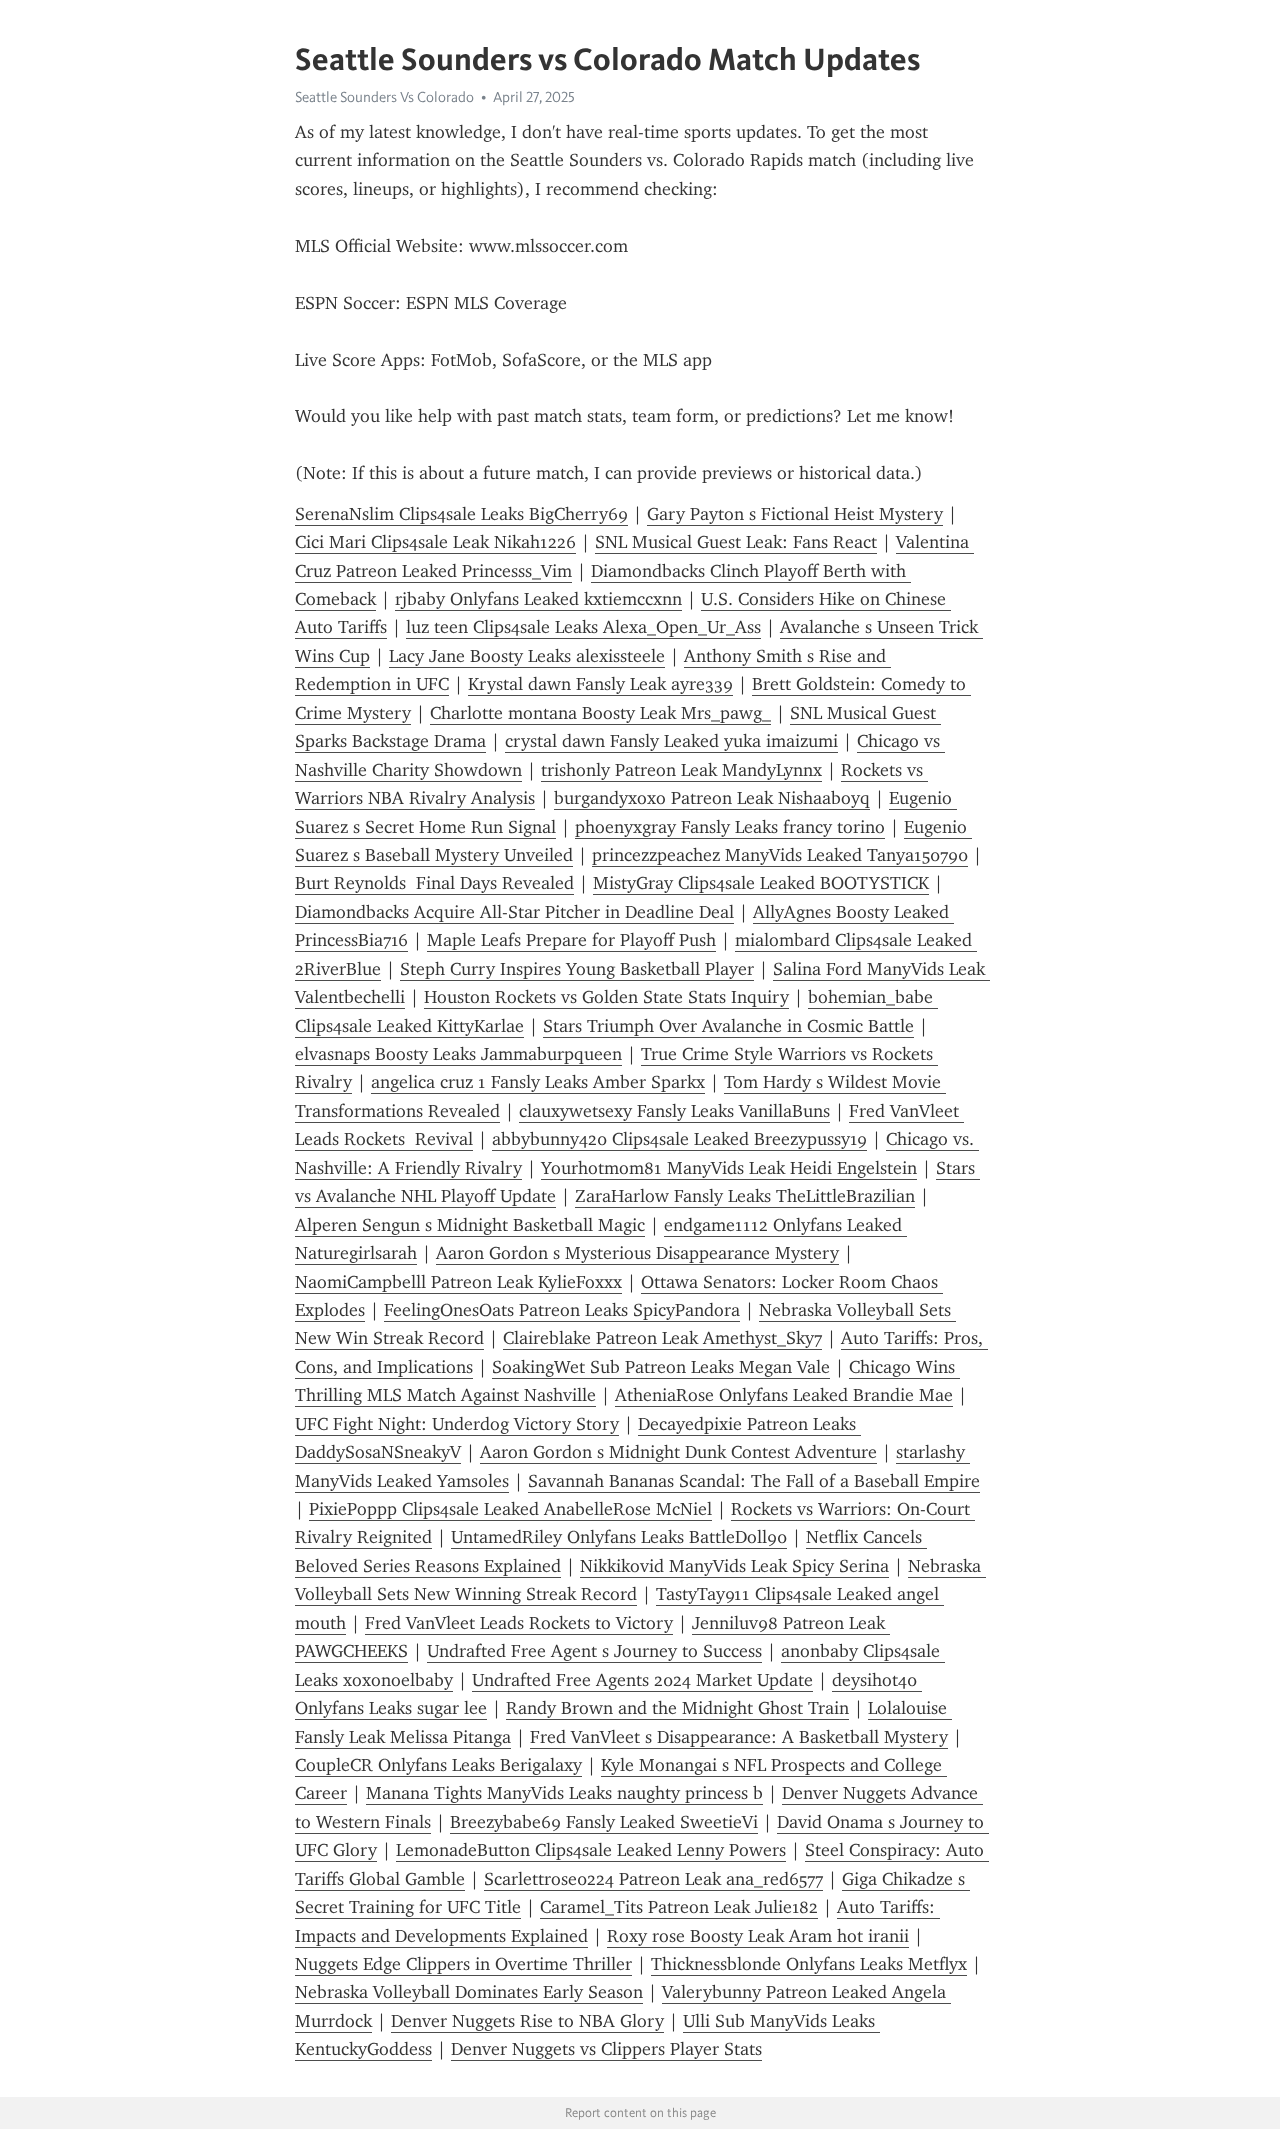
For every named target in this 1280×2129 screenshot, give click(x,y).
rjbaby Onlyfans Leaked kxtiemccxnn (538, 599)
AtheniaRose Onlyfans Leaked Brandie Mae (784, 1395)
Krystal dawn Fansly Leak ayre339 (600, 684)
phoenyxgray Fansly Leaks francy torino (730, 827)
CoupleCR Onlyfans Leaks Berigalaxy (438, 1765)
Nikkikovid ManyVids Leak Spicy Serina (734, 1566)
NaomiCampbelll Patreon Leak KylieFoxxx (458, 1282)
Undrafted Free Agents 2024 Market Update (642, 1680)
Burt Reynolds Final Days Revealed (434, 883)
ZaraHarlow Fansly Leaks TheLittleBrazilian (745, 1196)
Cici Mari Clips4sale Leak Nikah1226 (435, 542)
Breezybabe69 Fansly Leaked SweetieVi (604, 1822)
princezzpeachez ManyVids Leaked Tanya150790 (780, 855)
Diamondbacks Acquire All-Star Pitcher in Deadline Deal (514, 912)
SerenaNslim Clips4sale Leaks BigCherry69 (461, 514)
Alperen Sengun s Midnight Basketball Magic (470, 1225)
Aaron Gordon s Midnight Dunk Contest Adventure (678, 1452)
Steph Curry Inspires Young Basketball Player (577, 969)
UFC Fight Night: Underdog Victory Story (457, 1424)
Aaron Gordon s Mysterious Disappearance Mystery (637, 1253)
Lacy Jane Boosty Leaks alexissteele (527, 656)
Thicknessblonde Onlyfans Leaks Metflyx (809, 1964)
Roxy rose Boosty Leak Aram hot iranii (758, 1936)
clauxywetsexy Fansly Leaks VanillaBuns (674, 1111)
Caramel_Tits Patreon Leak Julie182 (679, 1907)
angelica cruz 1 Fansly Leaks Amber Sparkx (538, 1082)
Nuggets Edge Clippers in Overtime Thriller (463, 1964)
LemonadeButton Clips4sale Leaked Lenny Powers (591, 1850)
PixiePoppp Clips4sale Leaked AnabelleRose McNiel (510, 1509)
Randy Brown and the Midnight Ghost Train (677, 1708)
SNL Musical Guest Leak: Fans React (736, 542)
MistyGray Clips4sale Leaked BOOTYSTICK (761, 883)
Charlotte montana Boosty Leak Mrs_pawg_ (600, 713)
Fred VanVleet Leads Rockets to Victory (519, 1623)
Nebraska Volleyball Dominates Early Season (469, 1992)
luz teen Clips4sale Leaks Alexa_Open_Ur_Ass (583, 627)
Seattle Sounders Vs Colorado (384, 97)
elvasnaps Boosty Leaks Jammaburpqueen (458, 1054)
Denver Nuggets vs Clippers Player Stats (606, 2049)
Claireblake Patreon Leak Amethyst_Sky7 (662, 1338)
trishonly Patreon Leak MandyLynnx (681, 770)
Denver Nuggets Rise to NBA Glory (527, 2021)
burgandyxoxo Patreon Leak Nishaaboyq (712, 798)
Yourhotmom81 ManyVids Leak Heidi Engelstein (729, 1168)
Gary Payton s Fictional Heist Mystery (795, 514)
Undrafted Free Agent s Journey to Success (594, 1651)
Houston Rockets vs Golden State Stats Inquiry (606, 997)
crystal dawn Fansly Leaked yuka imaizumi (671, 741)
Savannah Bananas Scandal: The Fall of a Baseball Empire (754, 1481)
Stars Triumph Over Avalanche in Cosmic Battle (728, 1026)
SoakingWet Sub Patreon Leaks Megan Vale (661, 1367)
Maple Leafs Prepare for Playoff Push (571, 940)
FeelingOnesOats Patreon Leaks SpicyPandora (562, 1310)
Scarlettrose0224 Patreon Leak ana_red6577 (653, 1879)
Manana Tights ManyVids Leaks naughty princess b (564, 1793)
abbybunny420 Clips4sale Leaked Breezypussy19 (679, 1139)
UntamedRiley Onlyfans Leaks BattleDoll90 (619, 1537)
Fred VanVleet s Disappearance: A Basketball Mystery (739, 1737)
